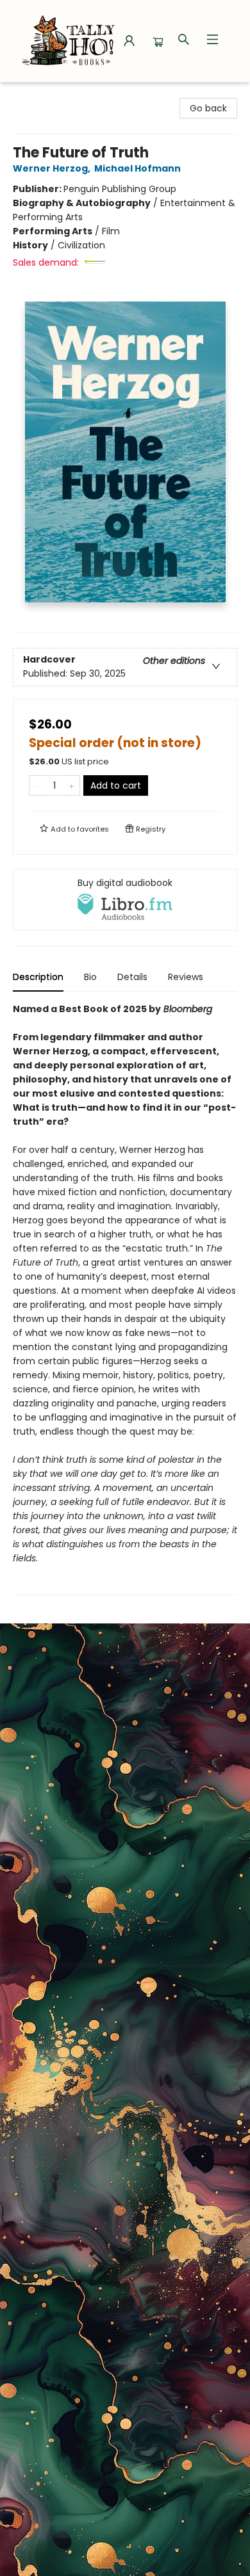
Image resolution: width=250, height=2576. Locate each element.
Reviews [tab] (186, 977)
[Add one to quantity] (71, 785)
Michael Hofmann (137, 168)
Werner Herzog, (53, 168)
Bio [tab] (90, 977)
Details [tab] (132, 977)
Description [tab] (38, 977)
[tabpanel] (125, 1299)
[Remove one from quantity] (37, 785)
